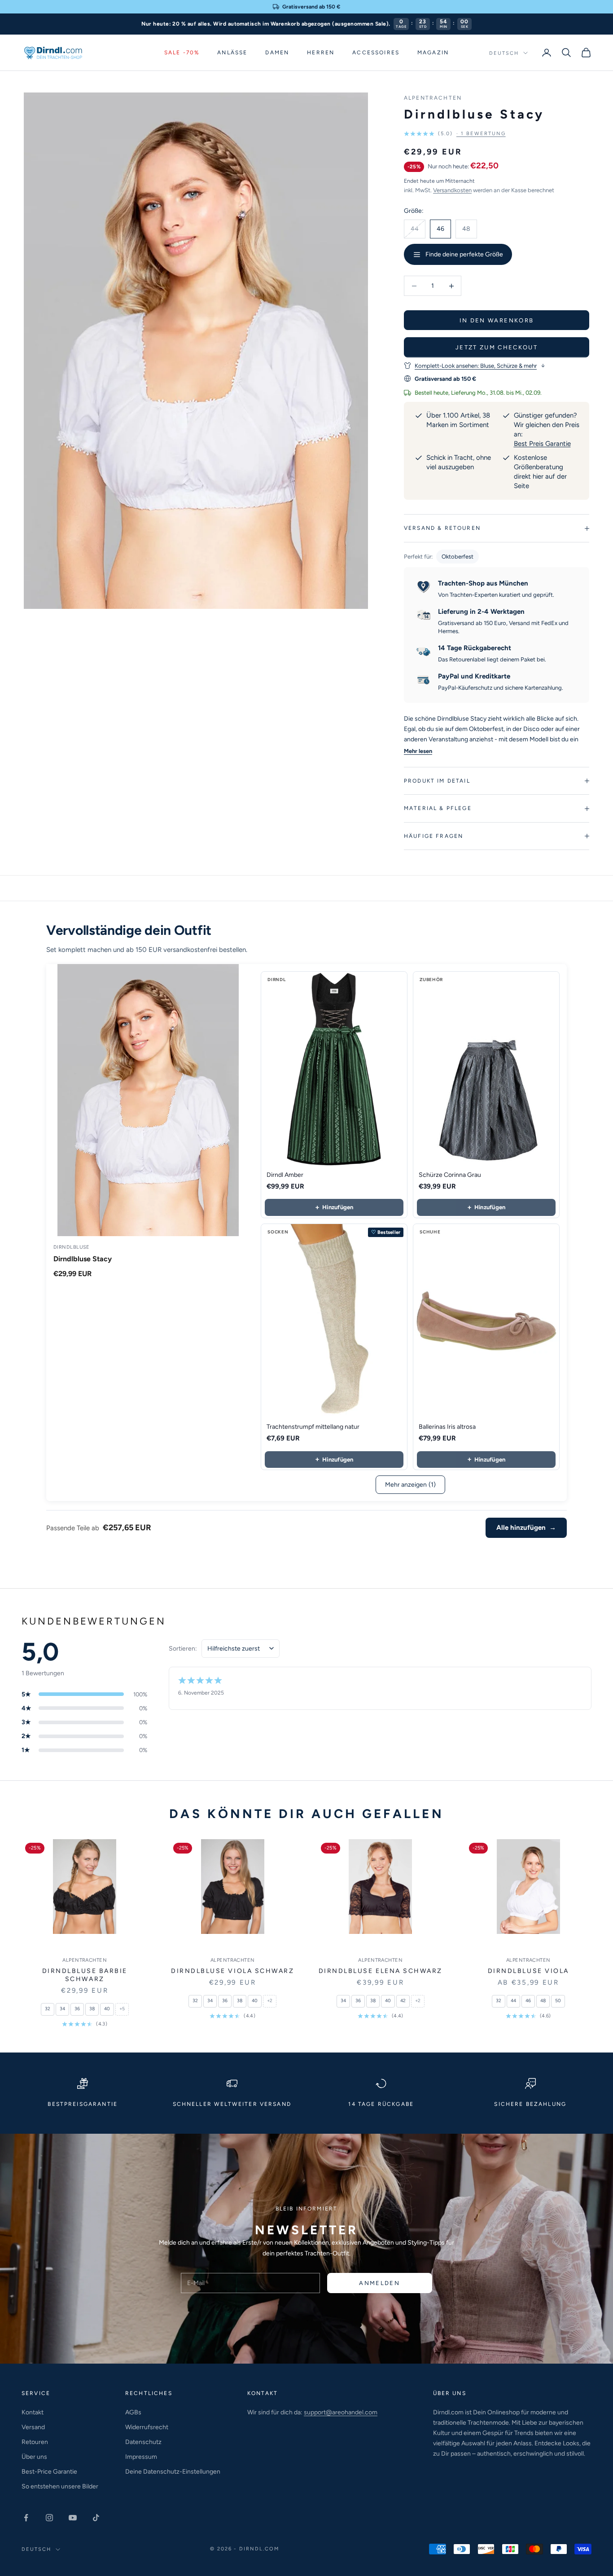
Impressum (141, 2457)
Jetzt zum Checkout (497, 347)
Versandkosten (452, 190)
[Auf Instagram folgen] (49, 2518)
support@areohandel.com (341, 2412)
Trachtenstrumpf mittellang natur (313, 1427)
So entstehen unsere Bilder (60, 2486)
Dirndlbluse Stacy (83, 1259)
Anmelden (379, 2283)
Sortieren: (183, 1649)
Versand (33, 2427)
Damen (277, 53)
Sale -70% (182, 53)
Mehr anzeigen (410, 1485)
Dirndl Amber (285, 1175)
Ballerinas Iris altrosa (447, 1427)
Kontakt (33, 2412)
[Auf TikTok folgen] (96, 2518)
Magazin (433, 53)
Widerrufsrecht (147, 2427)
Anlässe (232, 53)
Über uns (34, 2457)
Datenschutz (143, 2442)
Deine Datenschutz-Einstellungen (173, 2472)
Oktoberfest (458, 557)
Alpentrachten (433, 98)
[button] (455, 134)
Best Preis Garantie (542, 444)
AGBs (133, 2412)
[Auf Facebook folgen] (26, 2518)
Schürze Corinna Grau (450, 1175)
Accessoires (376, 53)
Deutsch (504, 53)
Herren (321, 53)
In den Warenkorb (497, 320)
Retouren (35, 2442)
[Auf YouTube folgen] (73, 2518)
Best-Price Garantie (49, 2472)
